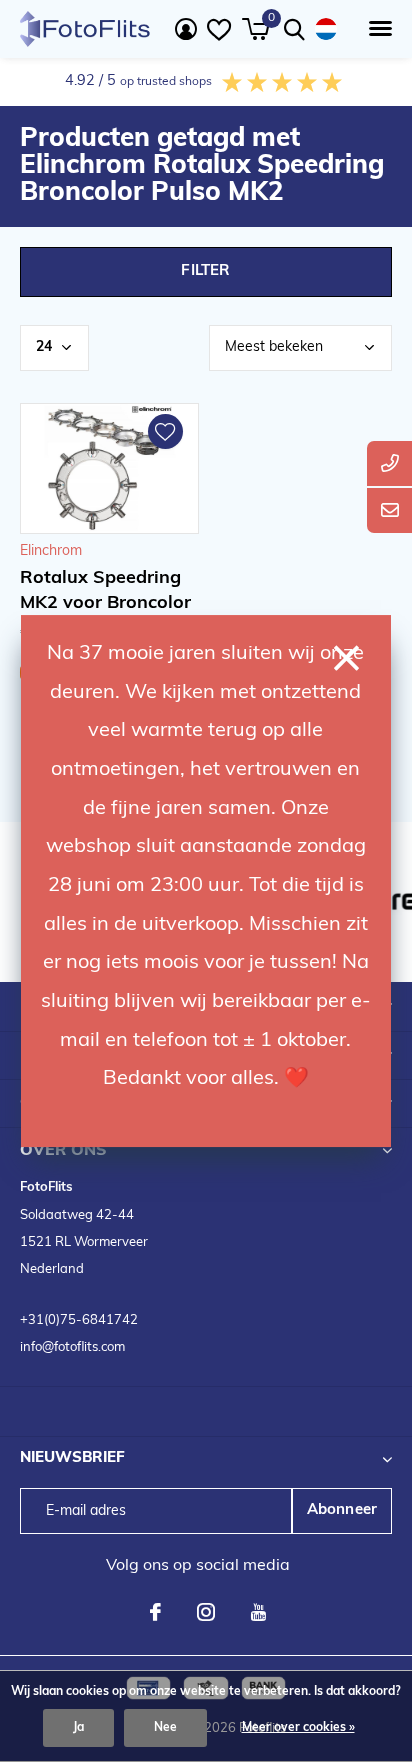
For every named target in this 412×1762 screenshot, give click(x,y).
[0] (255, 29)
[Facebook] (155, 1612)
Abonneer (342, 1510)
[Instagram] (206, 1612)
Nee (165, 1728)
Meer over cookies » (298, 1728)
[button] (376, 29)
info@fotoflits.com (72, 1347)
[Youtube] (258, 1612)
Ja (78, 1728)
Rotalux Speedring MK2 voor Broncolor (105, 591)
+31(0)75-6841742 (79, 1320)
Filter (205, 271)
